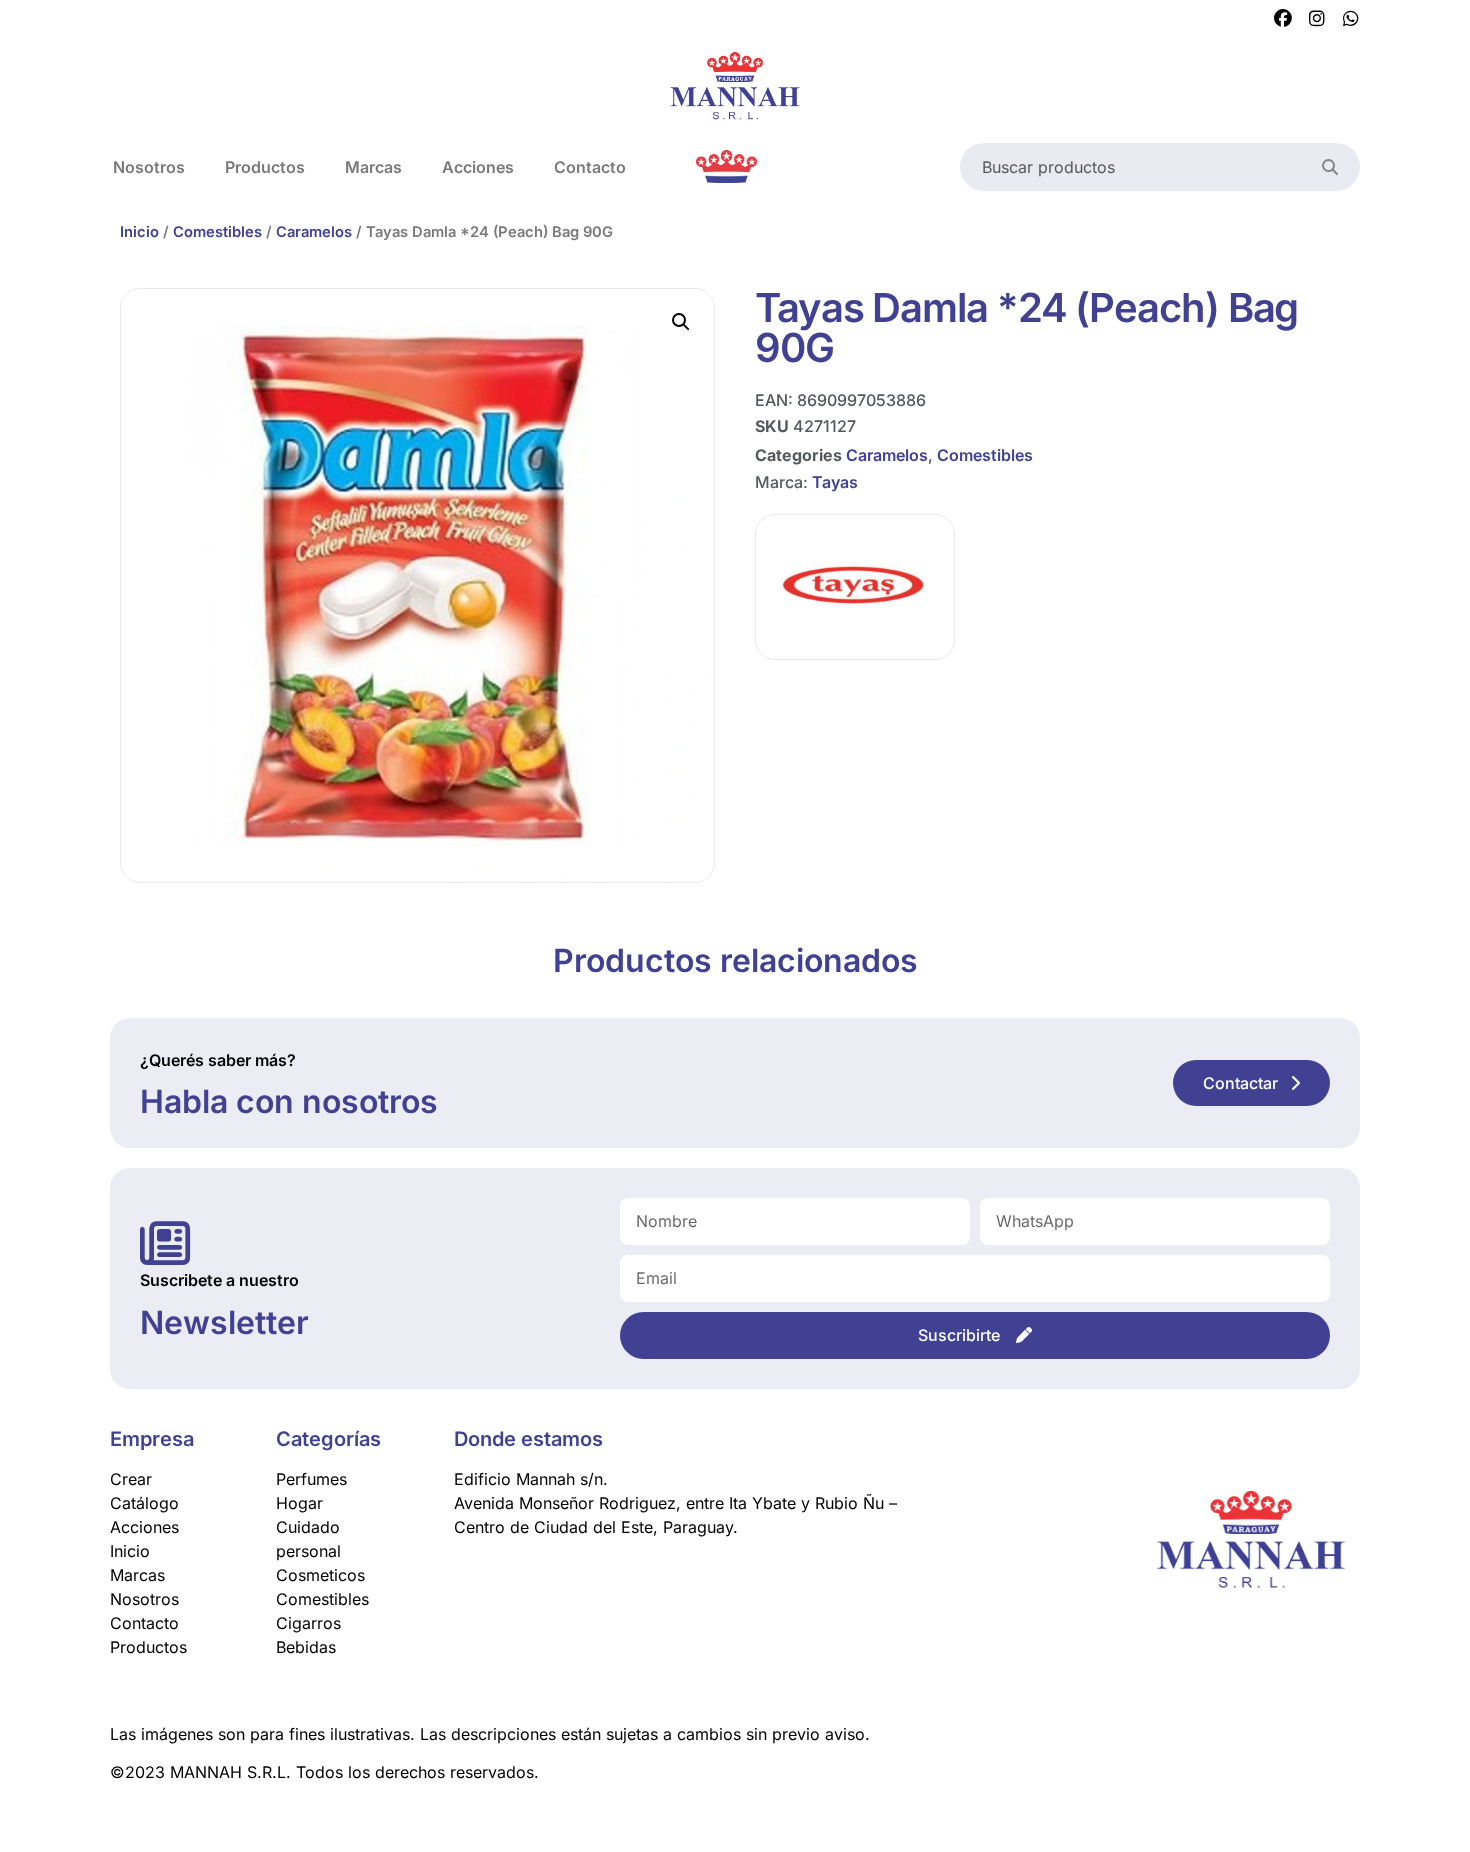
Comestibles (217, 232)
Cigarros (308, 1623)
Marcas (373, 167)
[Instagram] (1317, 19)
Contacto (590, 167)
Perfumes (311, 1479)
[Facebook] (1283, 19)
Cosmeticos (320, 1575)
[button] (681, 322)
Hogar (299, 1503)
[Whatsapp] (1351, 19)
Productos (265, 167)
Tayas (835, 482)
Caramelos (314, 232)
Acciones (478, 167)
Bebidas (306, 1647)
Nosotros (149, 167)
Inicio (139, 232)
